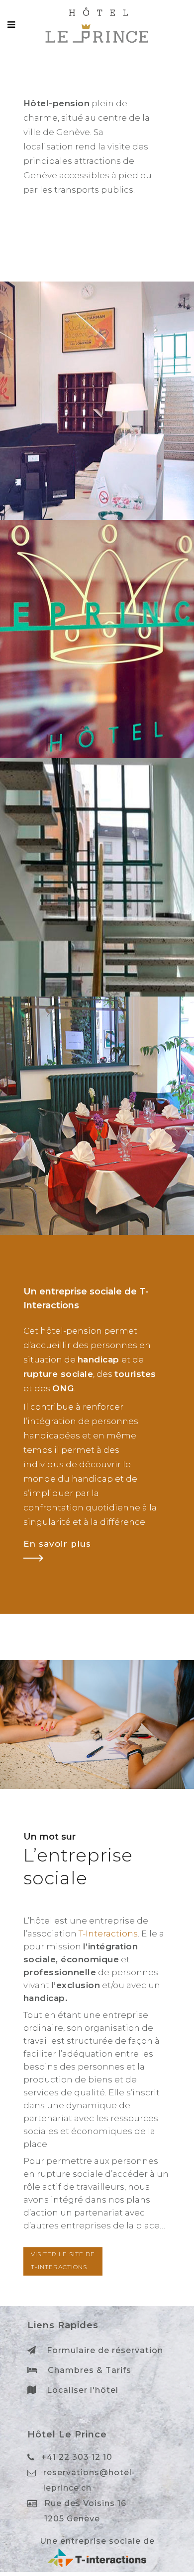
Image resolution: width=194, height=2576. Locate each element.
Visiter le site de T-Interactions (63, 2260)
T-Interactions (108, 1933)
